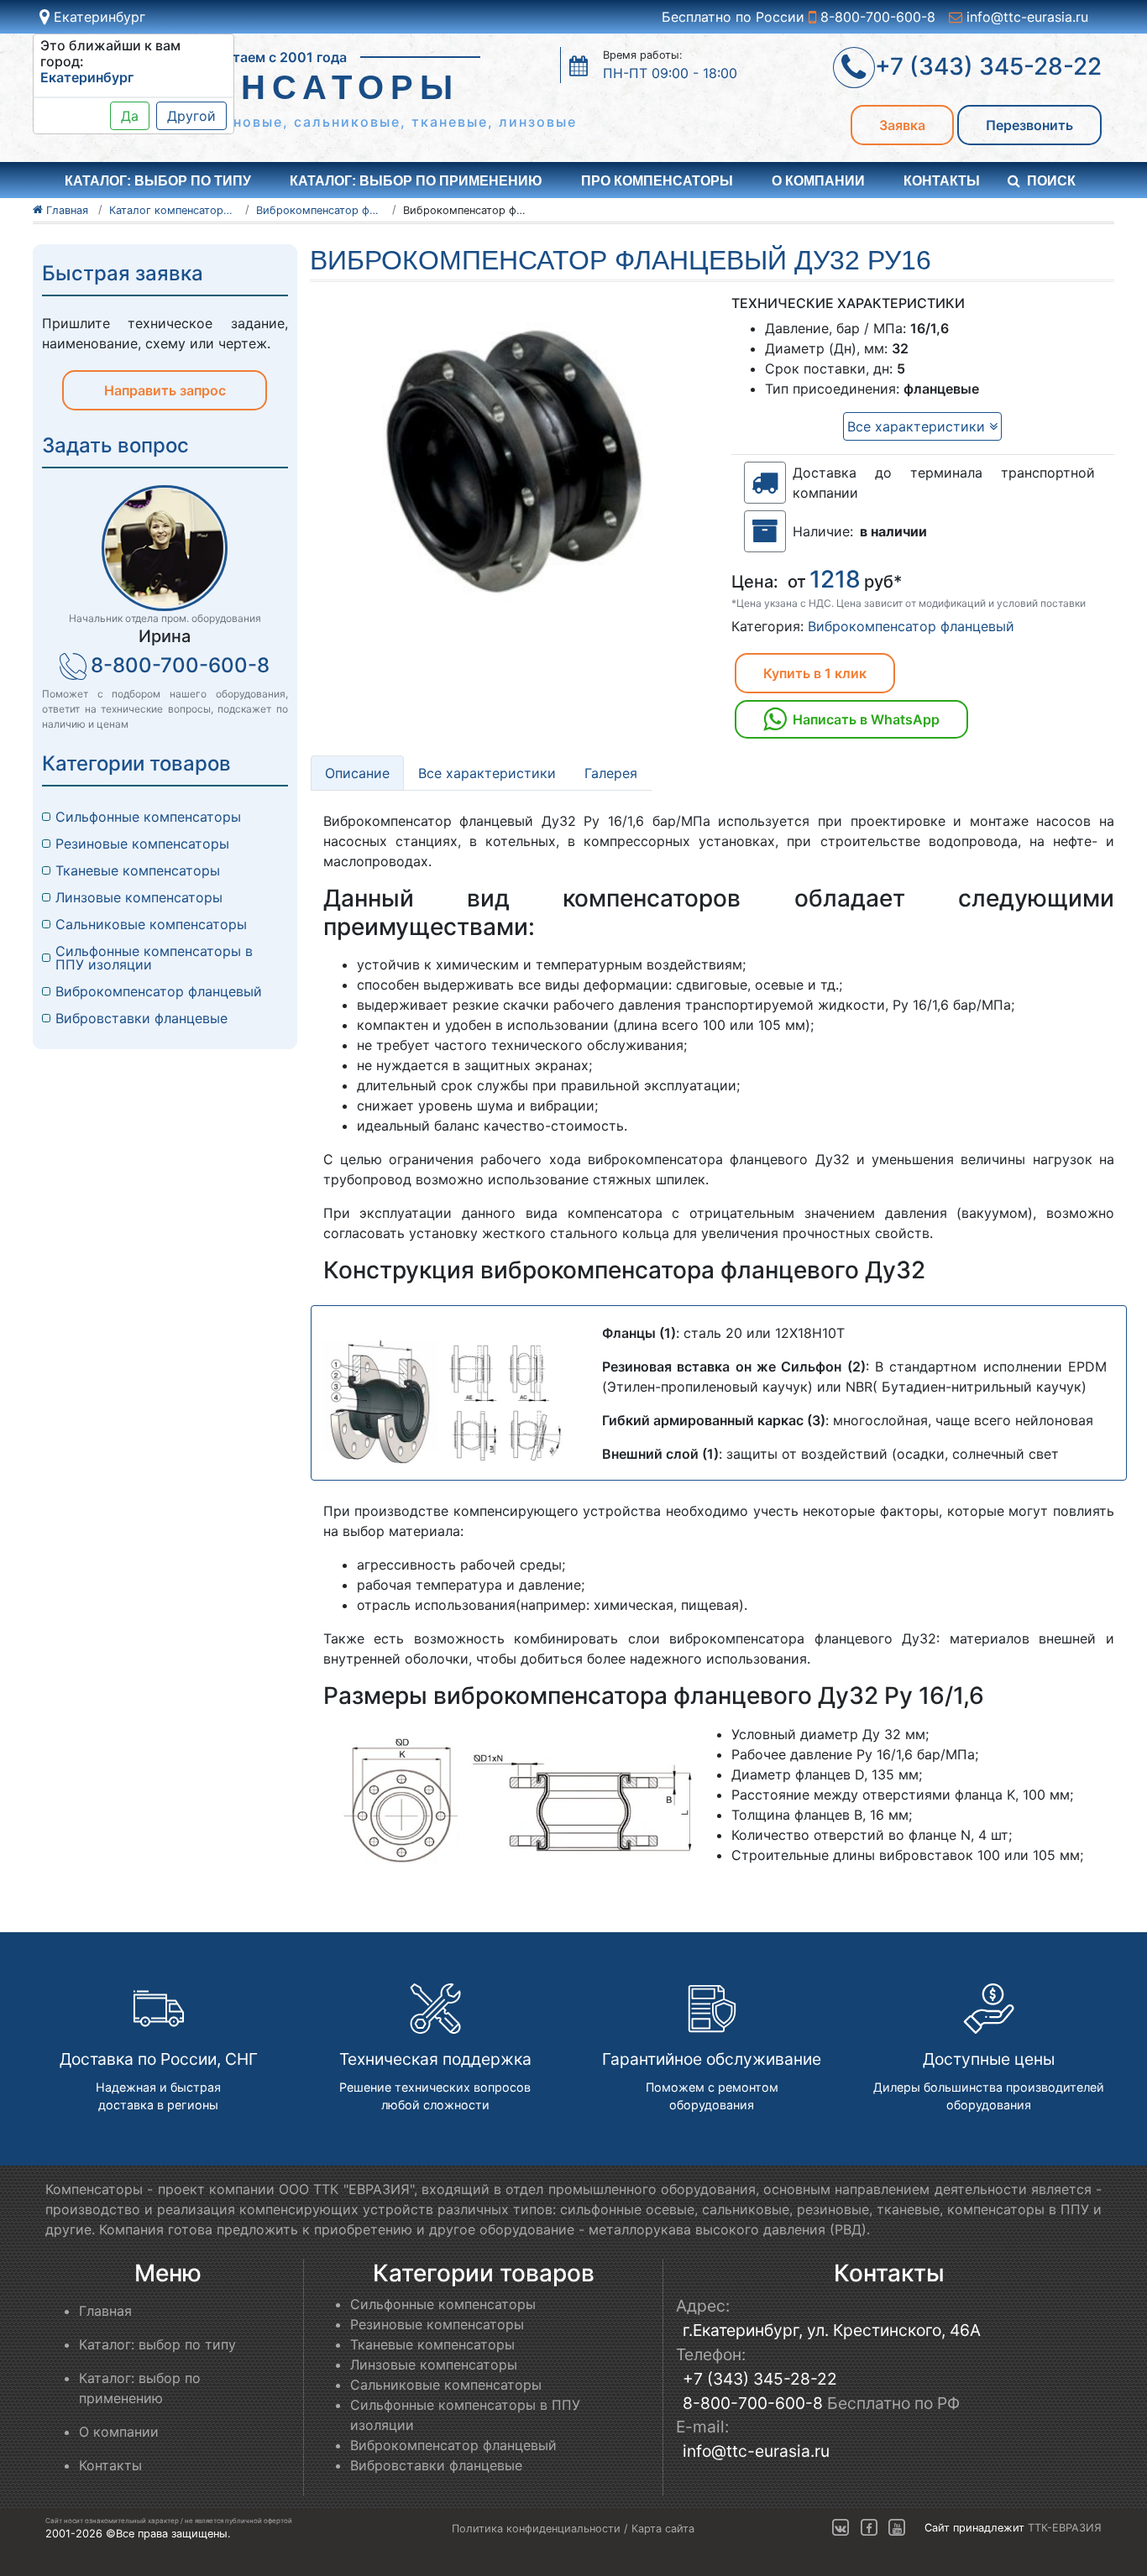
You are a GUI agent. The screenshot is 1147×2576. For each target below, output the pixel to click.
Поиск (1051, 181)
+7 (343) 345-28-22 (760, 2379)
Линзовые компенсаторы (139, 897)
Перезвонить (1029, 125)
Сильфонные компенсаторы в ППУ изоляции (154, 958)
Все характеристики (918, 426)
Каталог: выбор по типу (157, 2344)
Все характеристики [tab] (487, 773)
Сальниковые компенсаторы (151, 924)
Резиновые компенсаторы (142, 844)
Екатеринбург (97, 17)
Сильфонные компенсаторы (148, 817)
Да (130, 116)
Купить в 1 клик (815, 673)
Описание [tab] (357, 773)
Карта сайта (663, 2529)
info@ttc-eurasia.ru (1025, 17)
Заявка (902, 125)
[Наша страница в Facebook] (869, 2528)
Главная (105, 2311)
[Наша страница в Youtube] (897, 2528)
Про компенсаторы (657, 181)
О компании (818, 181)
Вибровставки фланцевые (141, 1018)
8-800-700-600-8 (876, 17)
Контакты (942, 181)
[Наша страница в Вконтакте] (841, 2528)
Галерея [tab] (611, 773)
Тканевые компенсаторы (138, 870)
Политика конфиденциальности (536, 2529)
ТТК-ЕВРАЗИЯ (1065, 2528)
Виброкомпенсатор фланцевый (911, 626)
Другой (191, 116)
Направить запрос (165, 390)
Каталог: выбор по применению (416, 181)
